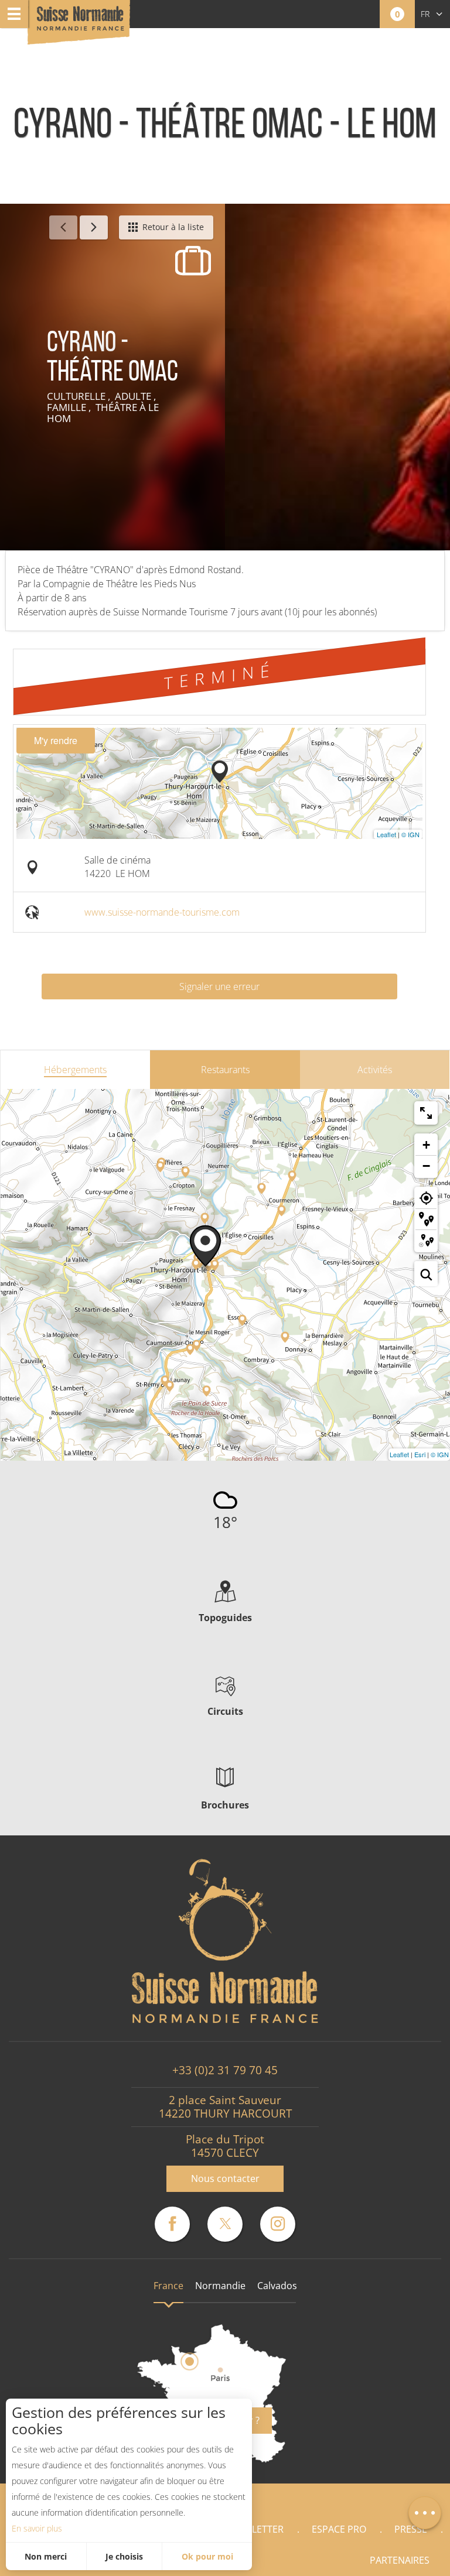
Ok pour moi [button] (207, 2556)
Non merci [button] (46, 2556)
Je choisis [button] (124, 2556)
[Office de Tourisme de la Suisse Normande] (80, 23)
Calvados (277, 2286)
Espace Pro (339, 2529)
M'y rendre (56, 740)
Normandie (220, 2286)
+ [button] (426, 1145)
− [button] (426, 1166)
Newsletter (255, 2529)
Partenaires (400, 2560)
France (168, 2286)
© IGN (410, 834)
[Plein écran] (426, 1113)
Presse (411, 2529)
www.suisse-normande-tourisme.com (162, 912)
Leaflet (386, 834)
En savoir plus (37, 2528)
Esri (420, 1454)
